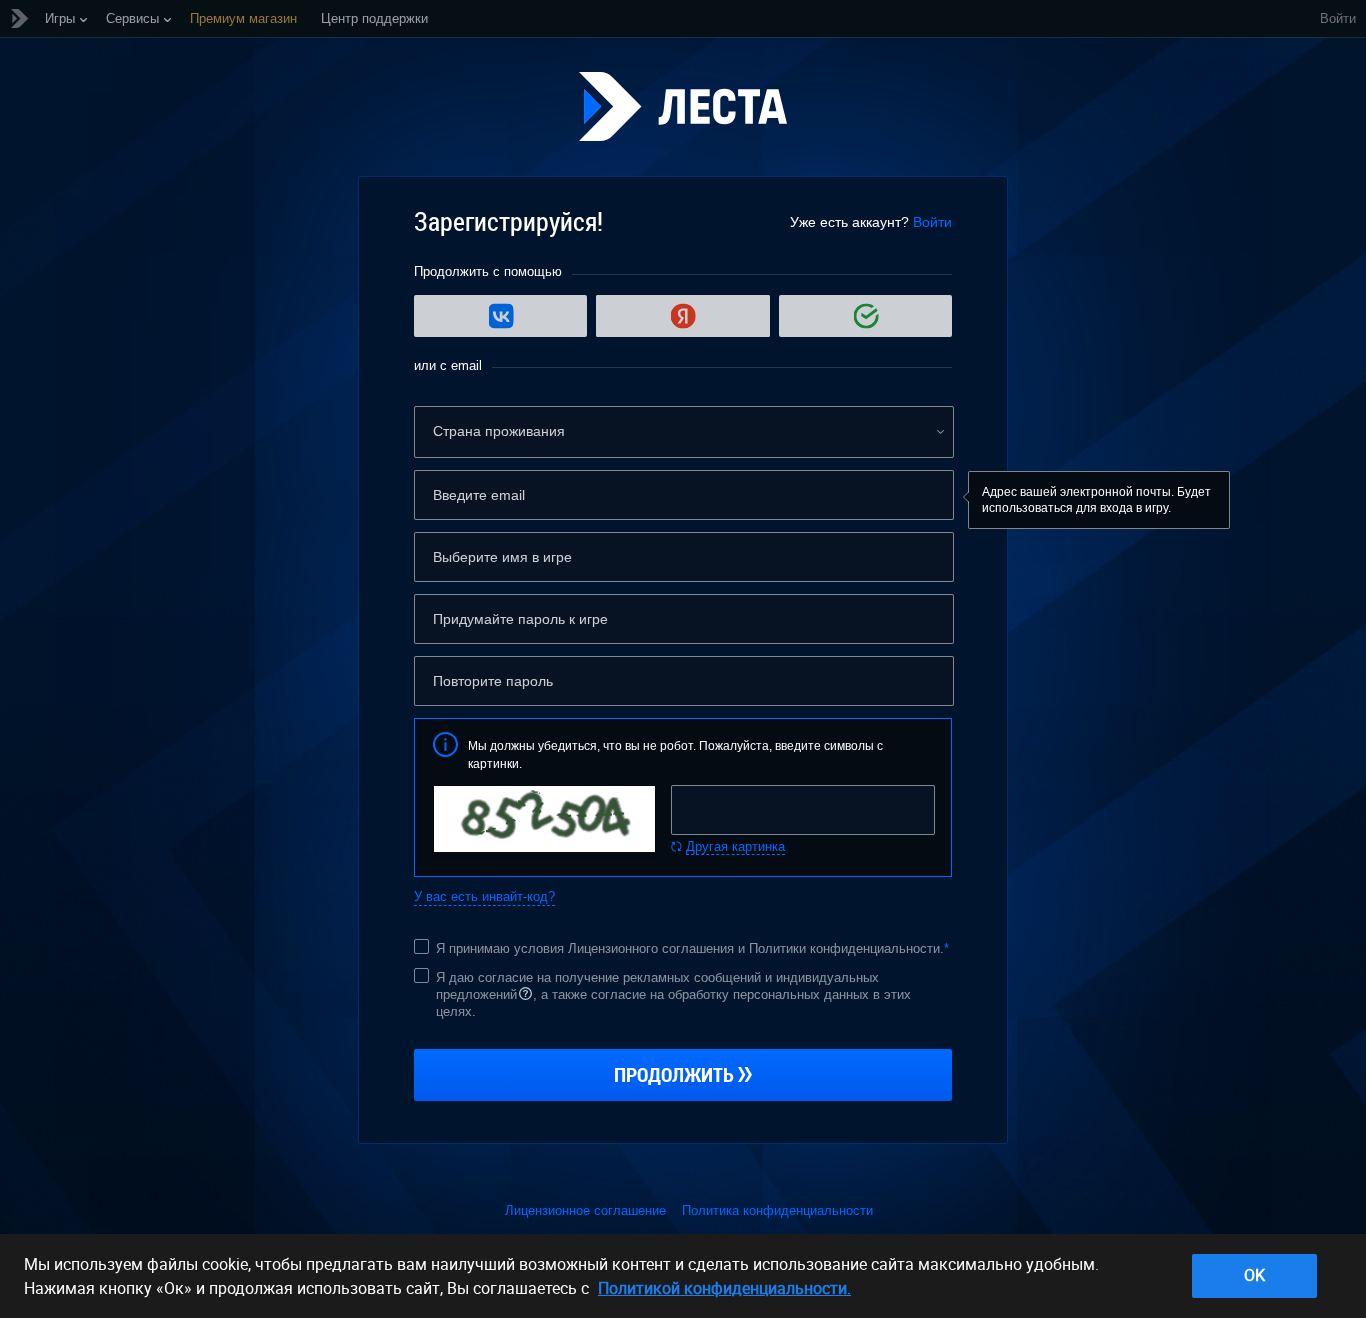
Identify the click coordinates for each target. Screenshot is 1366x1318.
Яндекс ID (682, 316)
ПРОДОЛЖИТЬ (674, 1074)
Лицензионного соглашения (651, 948)
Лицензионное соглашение (585, 1210)
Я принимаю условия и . (692, 948)
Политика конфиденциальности (777, 1210)
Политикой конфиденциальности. (724, 1288)
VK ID (500, 316)
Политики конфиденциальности (844, 948)
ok (1254, 1275)
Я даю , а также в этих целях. (673, 994)
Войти (1338, 18)
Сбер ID (865, 316)
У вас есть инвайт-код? (484, 896)
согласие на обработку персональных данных (730, 994)
